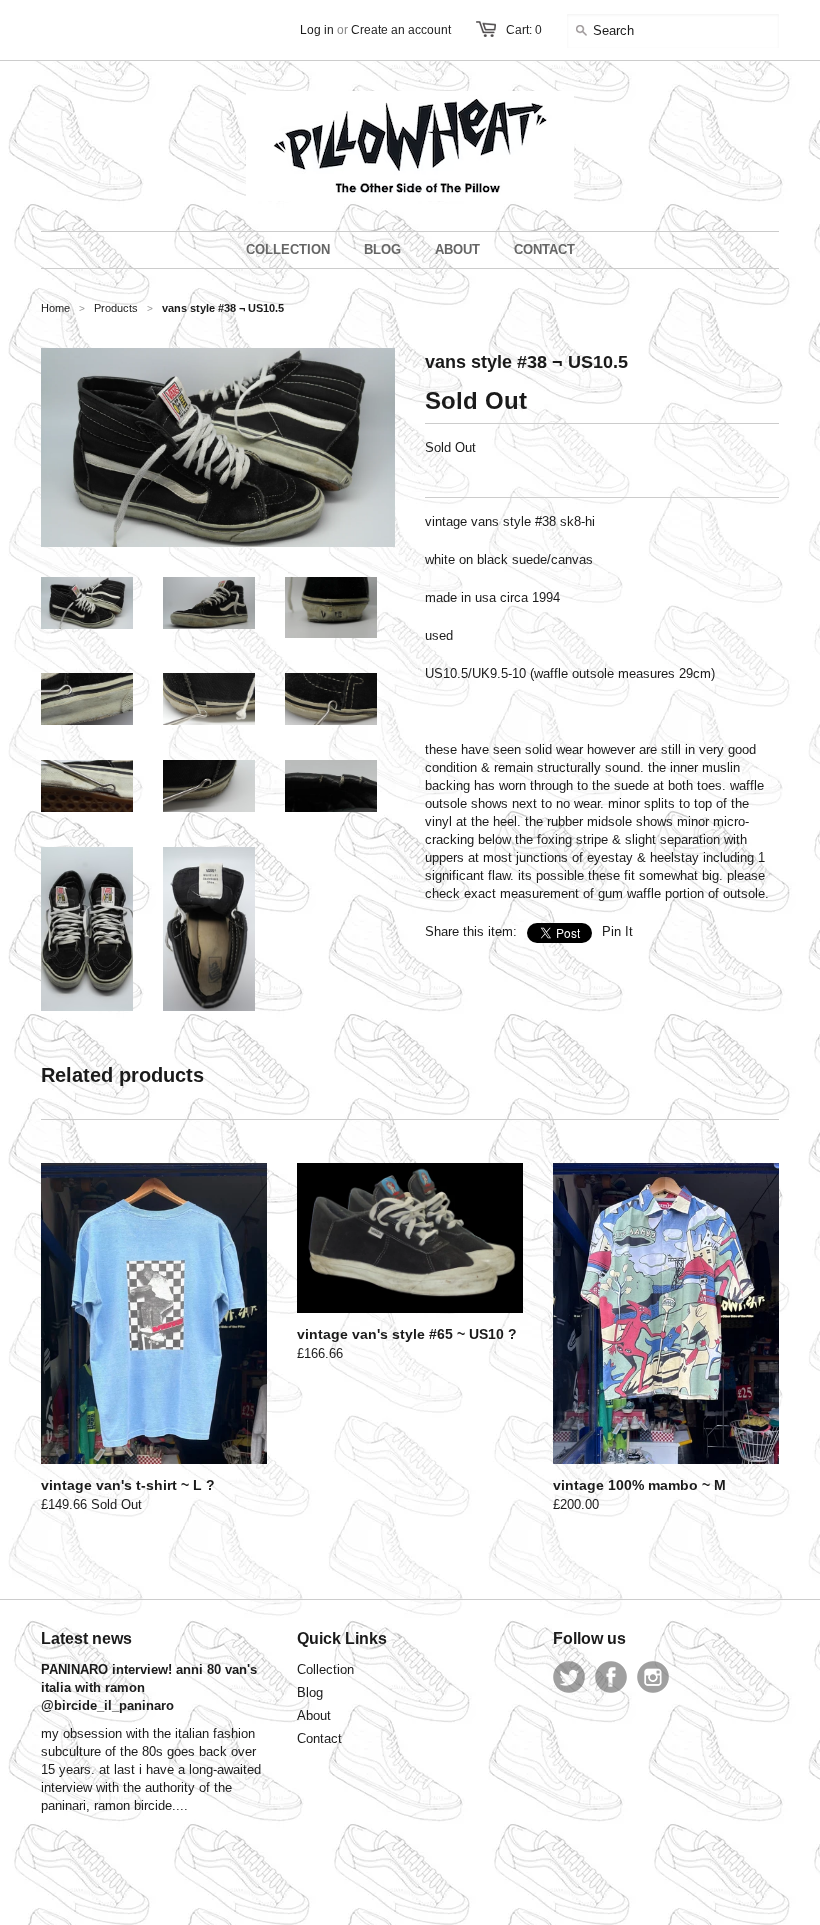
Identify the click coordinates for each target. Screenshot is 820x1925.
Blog (310, 1692)
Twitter (569, 1677)
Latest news (86, 1638)
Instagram (653, 1677)
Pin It (617, 931)
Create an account (401, 30)
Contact (319, 1738)
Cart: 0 (524, 30)
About (314, 1715)
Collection (325, 1669)
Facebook (611, 1677)
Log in (317, 30)
